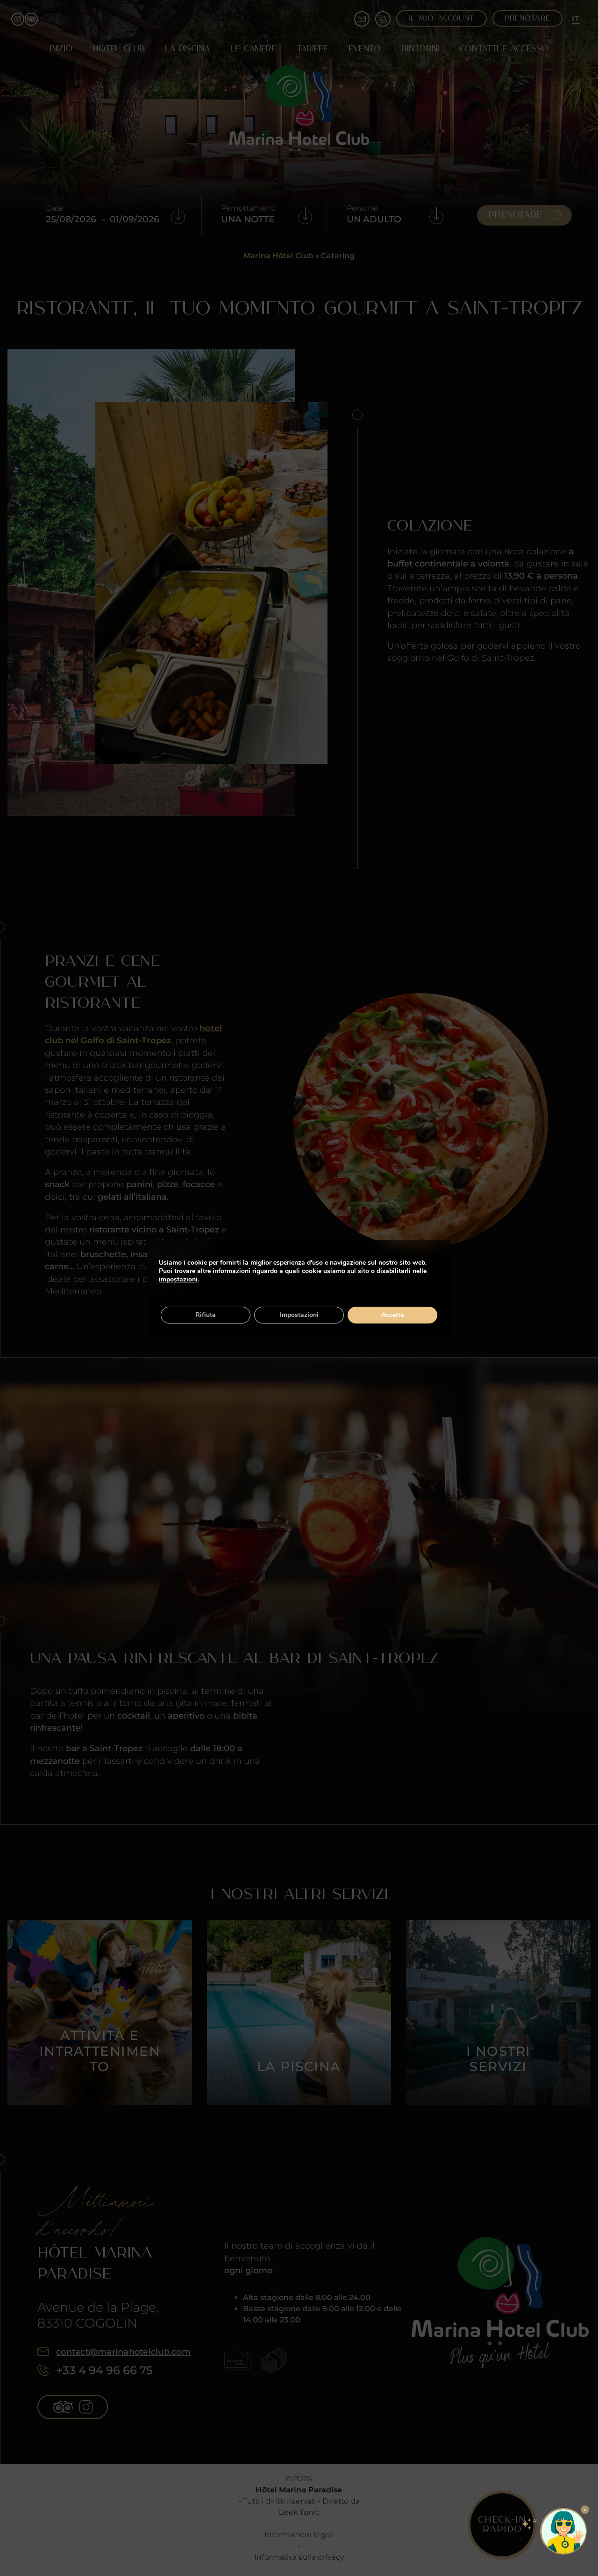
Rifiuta (206, 1315)
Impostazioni (299, 1315)
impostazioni (178, 1280)
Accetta (393, 1315)
